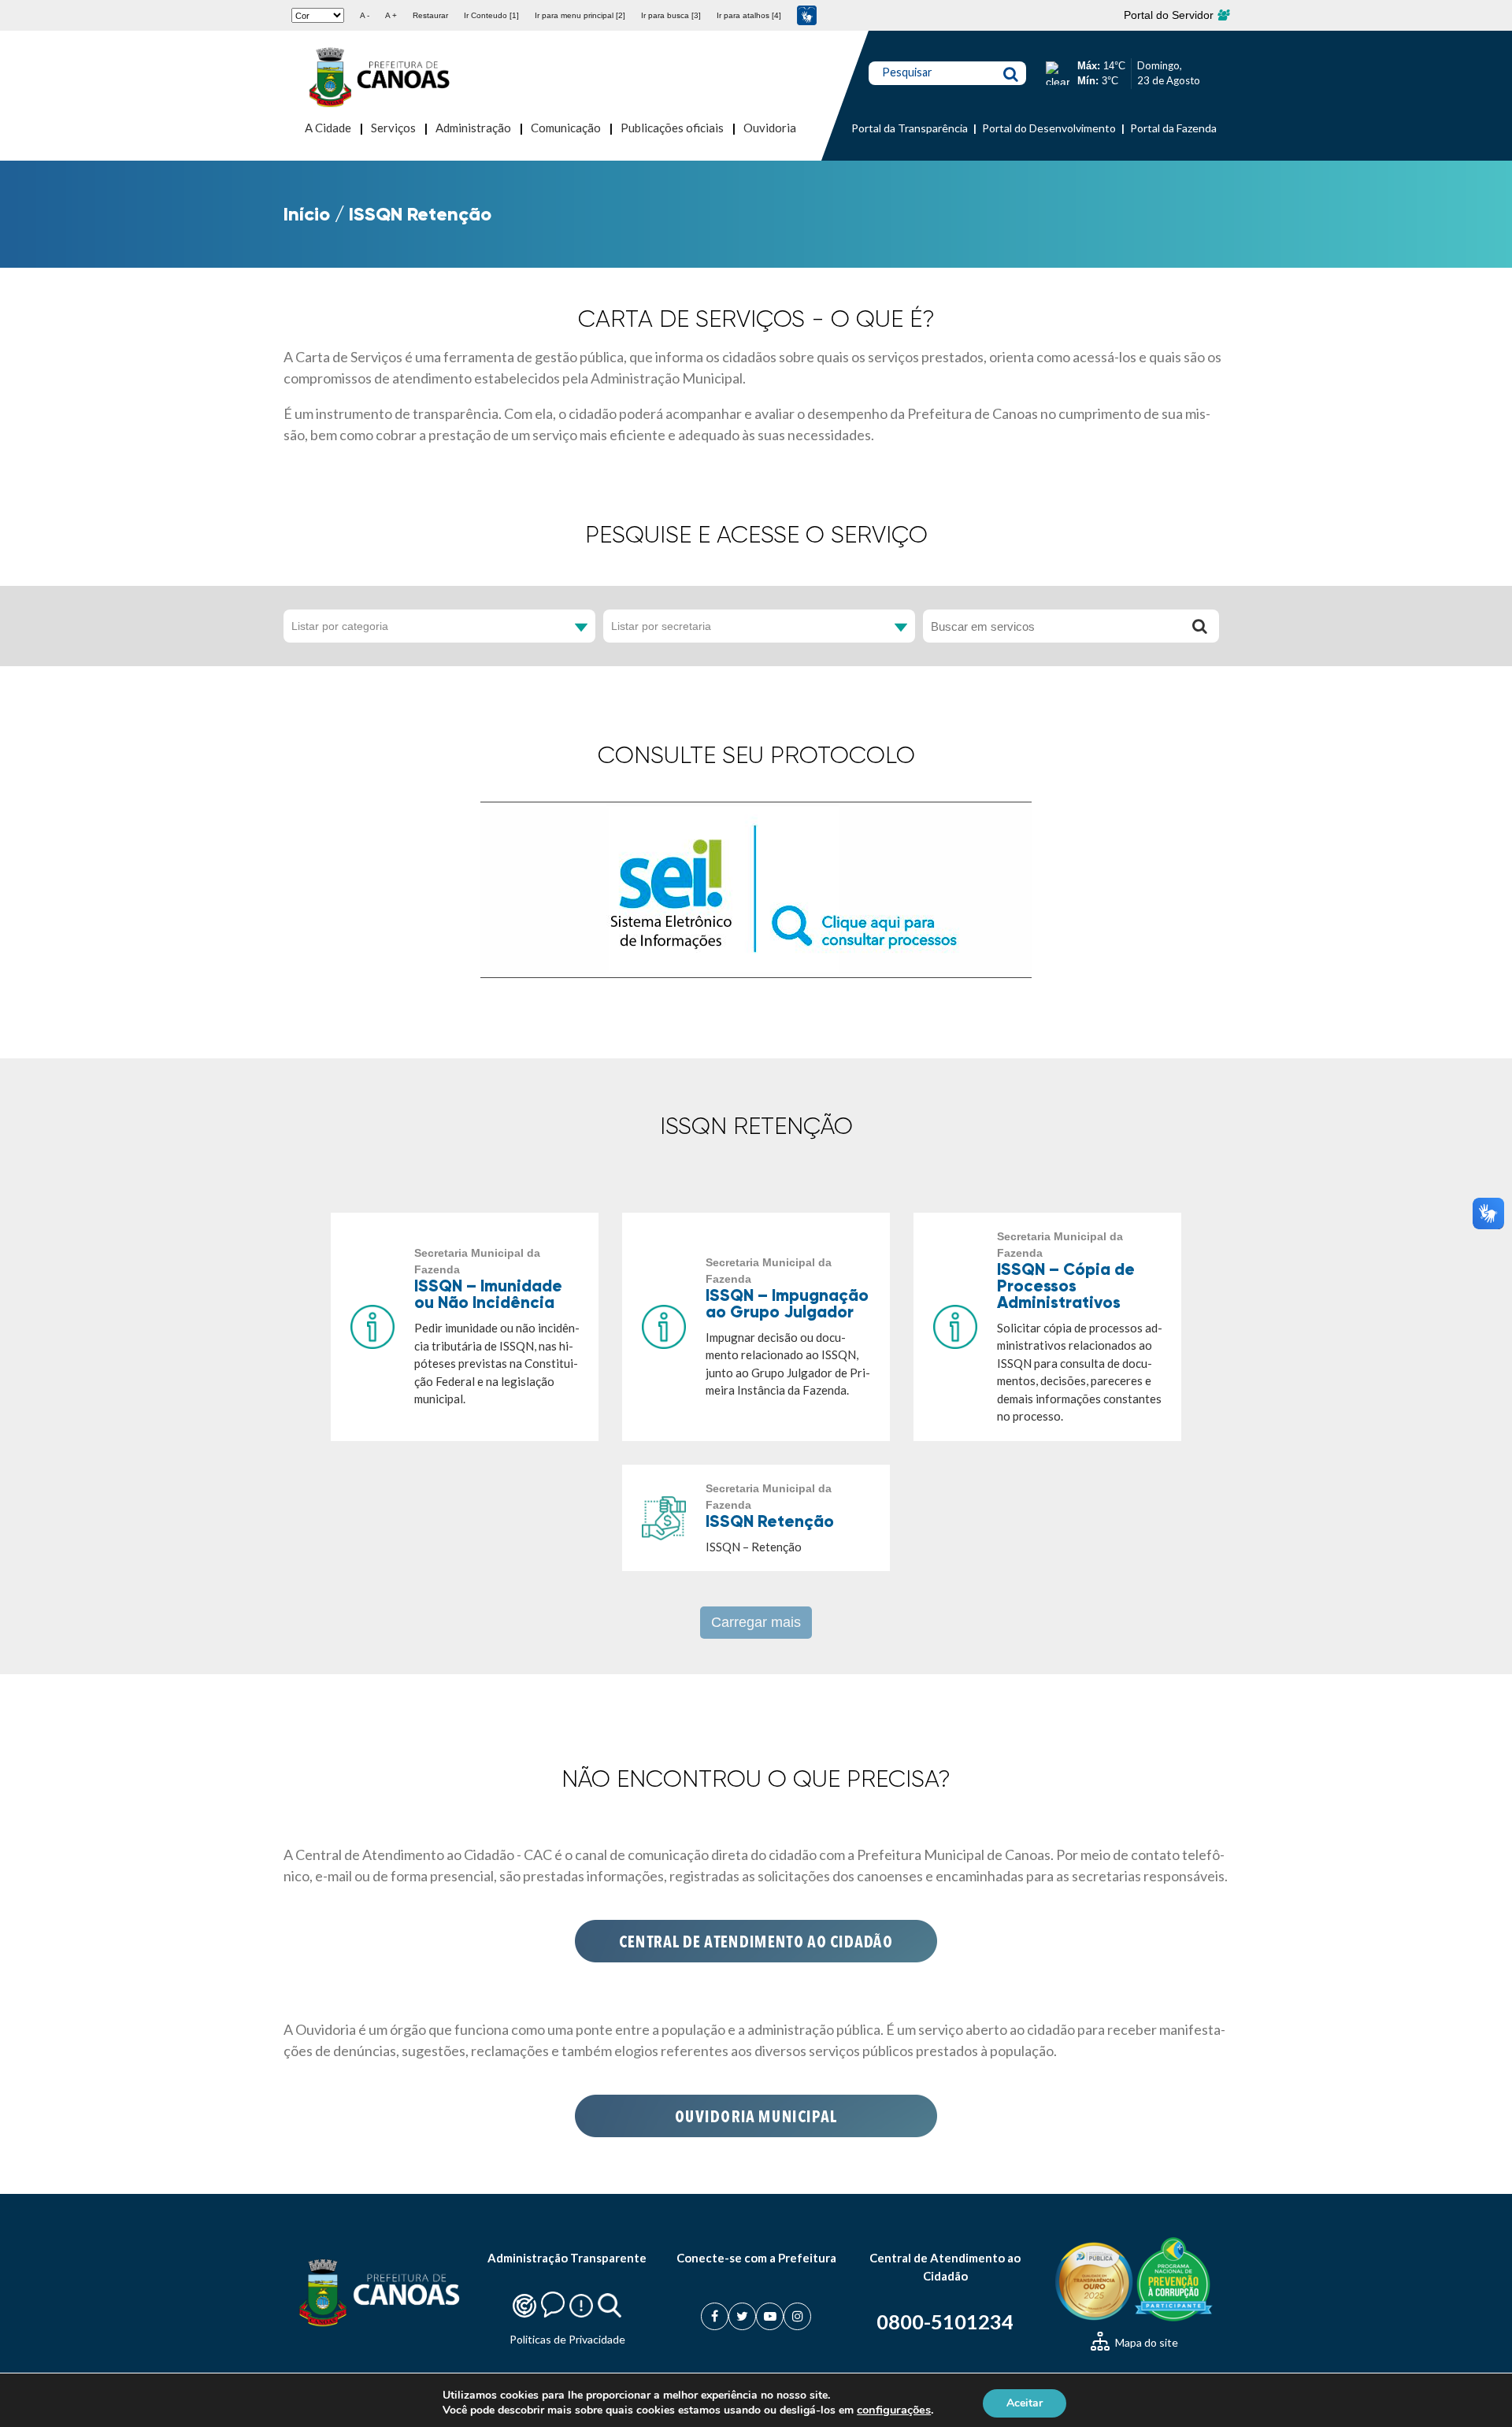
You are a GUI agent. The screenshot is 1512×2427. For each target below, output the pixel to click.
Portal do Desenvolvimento (1049, 128)
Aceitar (1025, 2402)
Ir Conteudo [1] (491, 15)
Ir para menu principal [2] (580, 15)
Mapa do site (1145, 2342)
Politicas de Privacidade (567, 2339)
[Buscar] (1199, 626)
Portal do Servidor (1170, 15)
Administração (473, 128)
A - (365, 15)
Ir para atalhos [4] (749, 15)
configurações (894, 2410)
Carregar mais (756, 1622)
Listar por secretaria (661, 626)
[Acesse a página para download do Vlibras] (807, 15)
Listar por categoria (340, 626)
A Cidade (328, 128)
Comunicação (566, 128)
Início (307, 214)
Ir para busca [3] (671, 15)
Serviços (393, 128)
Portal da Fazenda (1173, 128)
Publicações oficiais (672, 128)
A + (391, 15)
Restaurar (430, 15)
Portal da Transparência (910, 128)
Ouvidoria (770, 128)
